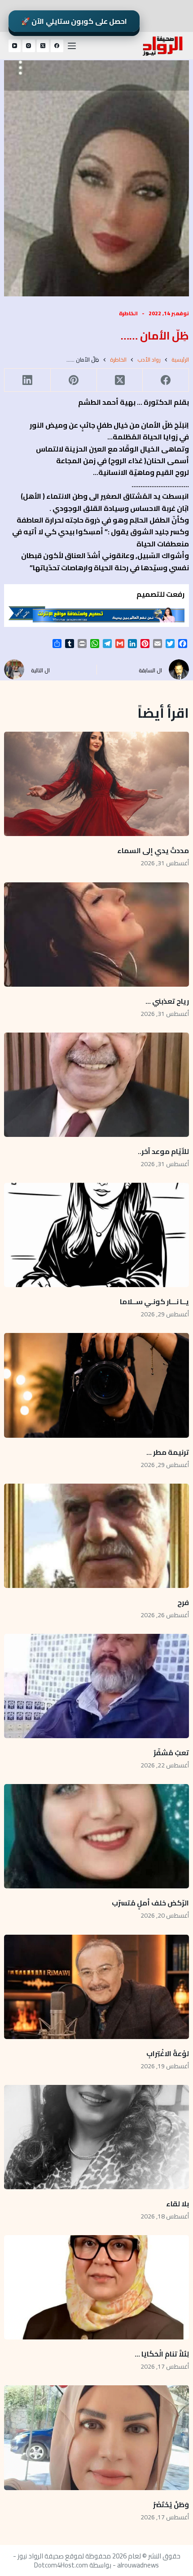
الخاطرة (128, 313)
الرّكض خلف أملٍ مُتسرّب (150, 1903)
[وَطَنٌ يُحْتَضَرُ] (97, 2437)
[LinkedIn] (27, 380)
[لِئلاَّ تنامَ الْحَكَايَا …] (97, 2287)
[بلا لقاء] (97, 2137)
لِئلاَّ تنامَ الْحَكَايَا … (161, 2354)
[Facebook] (57, 46)
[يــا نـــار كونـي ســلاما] (97, 1235)
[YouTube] (15, 46)
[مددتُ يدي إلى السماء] (97, 784)
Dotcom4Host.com (61, 2565)
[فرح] (97, 1536)
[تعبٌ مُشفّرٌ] (97, 1686)
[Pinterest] (73, 380)
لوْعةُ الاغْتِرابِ (168, 2053)
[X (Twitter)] (43, 46)
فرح (183, 1602)
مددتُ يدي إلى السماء (153, 850)
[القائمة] (72, 46)
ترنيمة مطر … (168, 1452)
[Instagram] (29, 46)
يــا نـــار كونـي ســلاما (154, 1301)
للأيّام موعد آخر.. (163, 1151)
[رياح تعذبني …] (97, 935)
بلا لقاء (178, 2204)
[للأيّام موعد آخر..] (97, 1085)
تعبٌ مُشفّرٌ (171, 1753)
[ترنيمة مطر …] (97, 1385)
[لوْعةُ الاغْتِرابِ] (97, 1987)
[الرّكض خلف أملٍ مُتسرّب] (97, 1836)
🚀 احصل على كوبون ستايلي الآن (74, 21)
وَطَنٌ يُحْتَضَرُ (171, 2504)
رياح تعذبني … (167, 1001)
